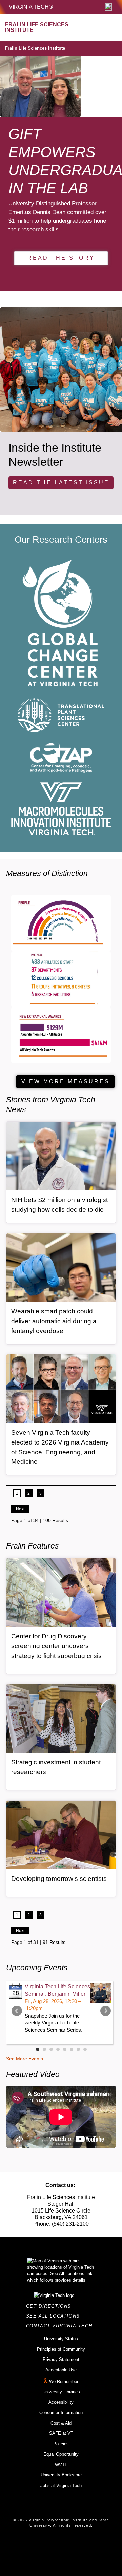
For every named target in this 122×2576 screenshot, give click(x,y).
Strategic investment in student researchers (56, 1767)
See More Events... (27, 2059)
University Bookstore (61, 2475)
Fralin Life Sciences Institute (35, 48)
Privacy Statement (61, 2359)
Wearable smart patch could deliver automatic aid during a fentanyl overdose (54, 1321)
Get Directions (51, 2306)
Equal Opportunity (61, 2454)
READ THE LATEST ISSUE (61, 483)
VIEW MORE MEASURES (66, 1082)
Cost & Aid (61, 2423)
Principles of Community (61, 2349)
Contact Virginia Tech (61, 2326)
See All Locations (55, 2316)
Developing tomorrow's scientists (59, 1879)
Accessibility (61, 2402)
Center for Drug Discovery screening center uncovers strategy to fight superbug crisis (56, 1646)
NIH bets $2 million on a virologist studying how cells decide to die (59, 1205)
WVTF (61, 2465)
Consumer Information (61, 2413)
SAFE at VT (61, 2433)
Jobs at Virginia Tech (61, 2485)
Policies (61, 2444)
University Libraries (61, 2392)
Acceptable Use (61, 2370)
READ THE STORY (61, 258)
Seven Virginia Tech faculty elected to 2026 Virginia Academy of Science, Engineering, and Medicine (60, 1447)
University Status (61, 2339)
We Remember (64, 2381)
